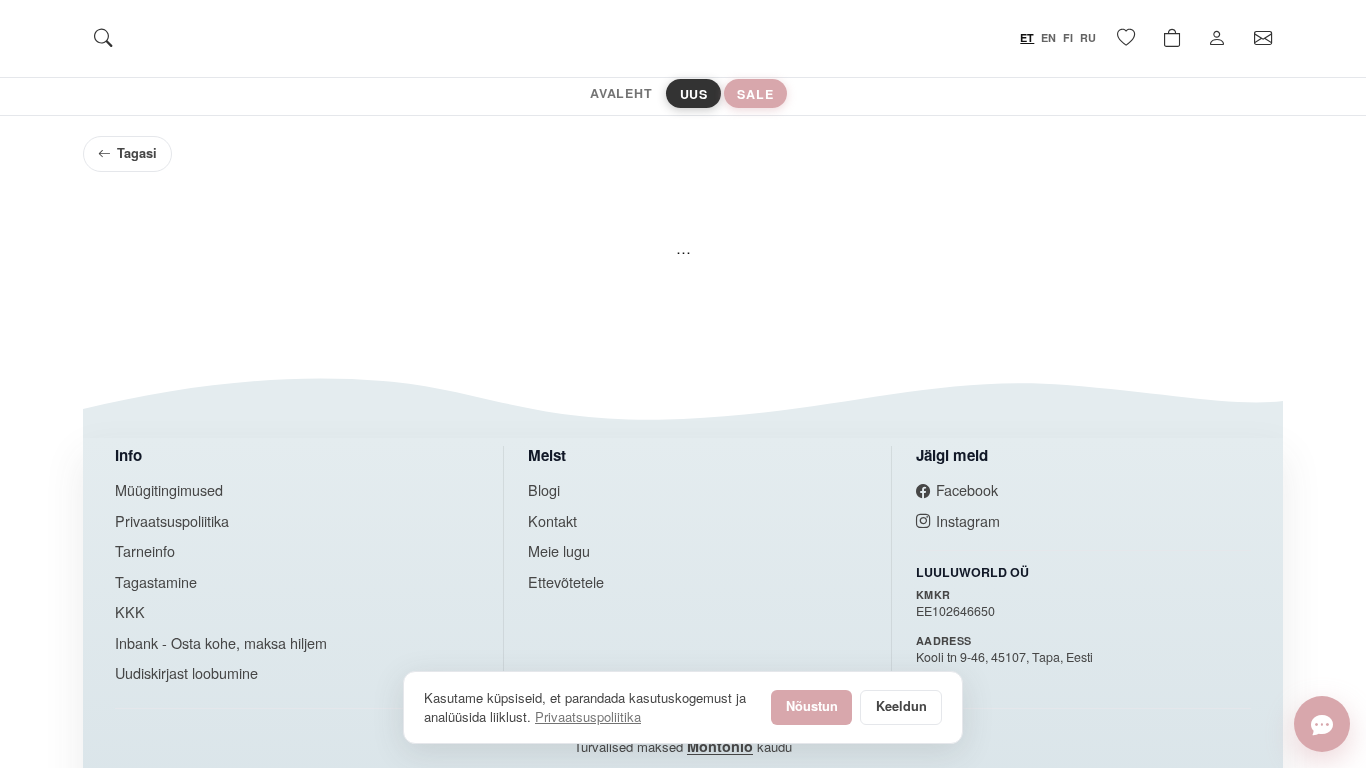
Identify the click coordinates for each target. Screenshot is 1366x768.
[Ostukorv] (1172, 38)
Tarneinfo (145, 550)
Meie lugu (559, 550)
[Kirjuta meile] (1322, 724)
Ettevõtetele (566, 581)
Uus (694, 93)
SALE (755, 93)
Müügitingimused (169, 489)
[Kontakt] (1263, 38)
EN (1048, 37)
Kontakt (552, 520)
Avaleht (621, 93)
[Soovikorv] (1126, 38)
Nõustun (812, 706)
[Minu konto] (1217, 38)
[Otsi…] (103, 38)
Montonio (720, 746)
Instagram (968, 520)
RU (1088, 37)
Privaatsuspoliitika (172, 520)
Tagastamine (156, 581)
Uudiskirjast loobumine (186, 672)
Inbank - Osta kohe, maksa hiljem (221, 642)
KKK (130, 611)
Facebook (967, 489)
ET (1027, 37)
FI (1068, 37)
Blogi (544, 489)
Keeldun (901, 706)
